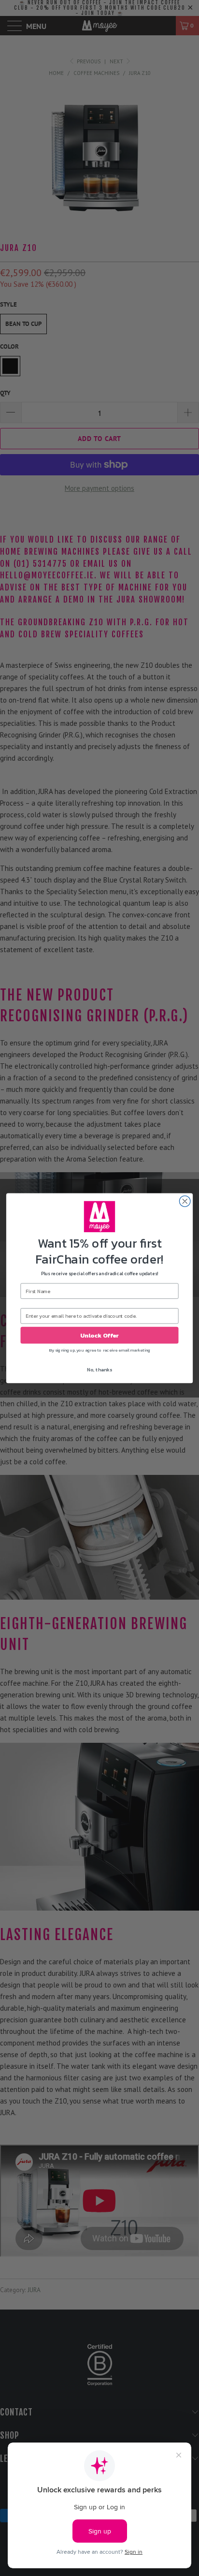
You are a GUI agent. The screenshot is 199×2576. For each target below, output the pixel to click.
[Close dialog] (185, 1201)
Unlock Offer (99, 1335)
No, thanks (99, 1369)
